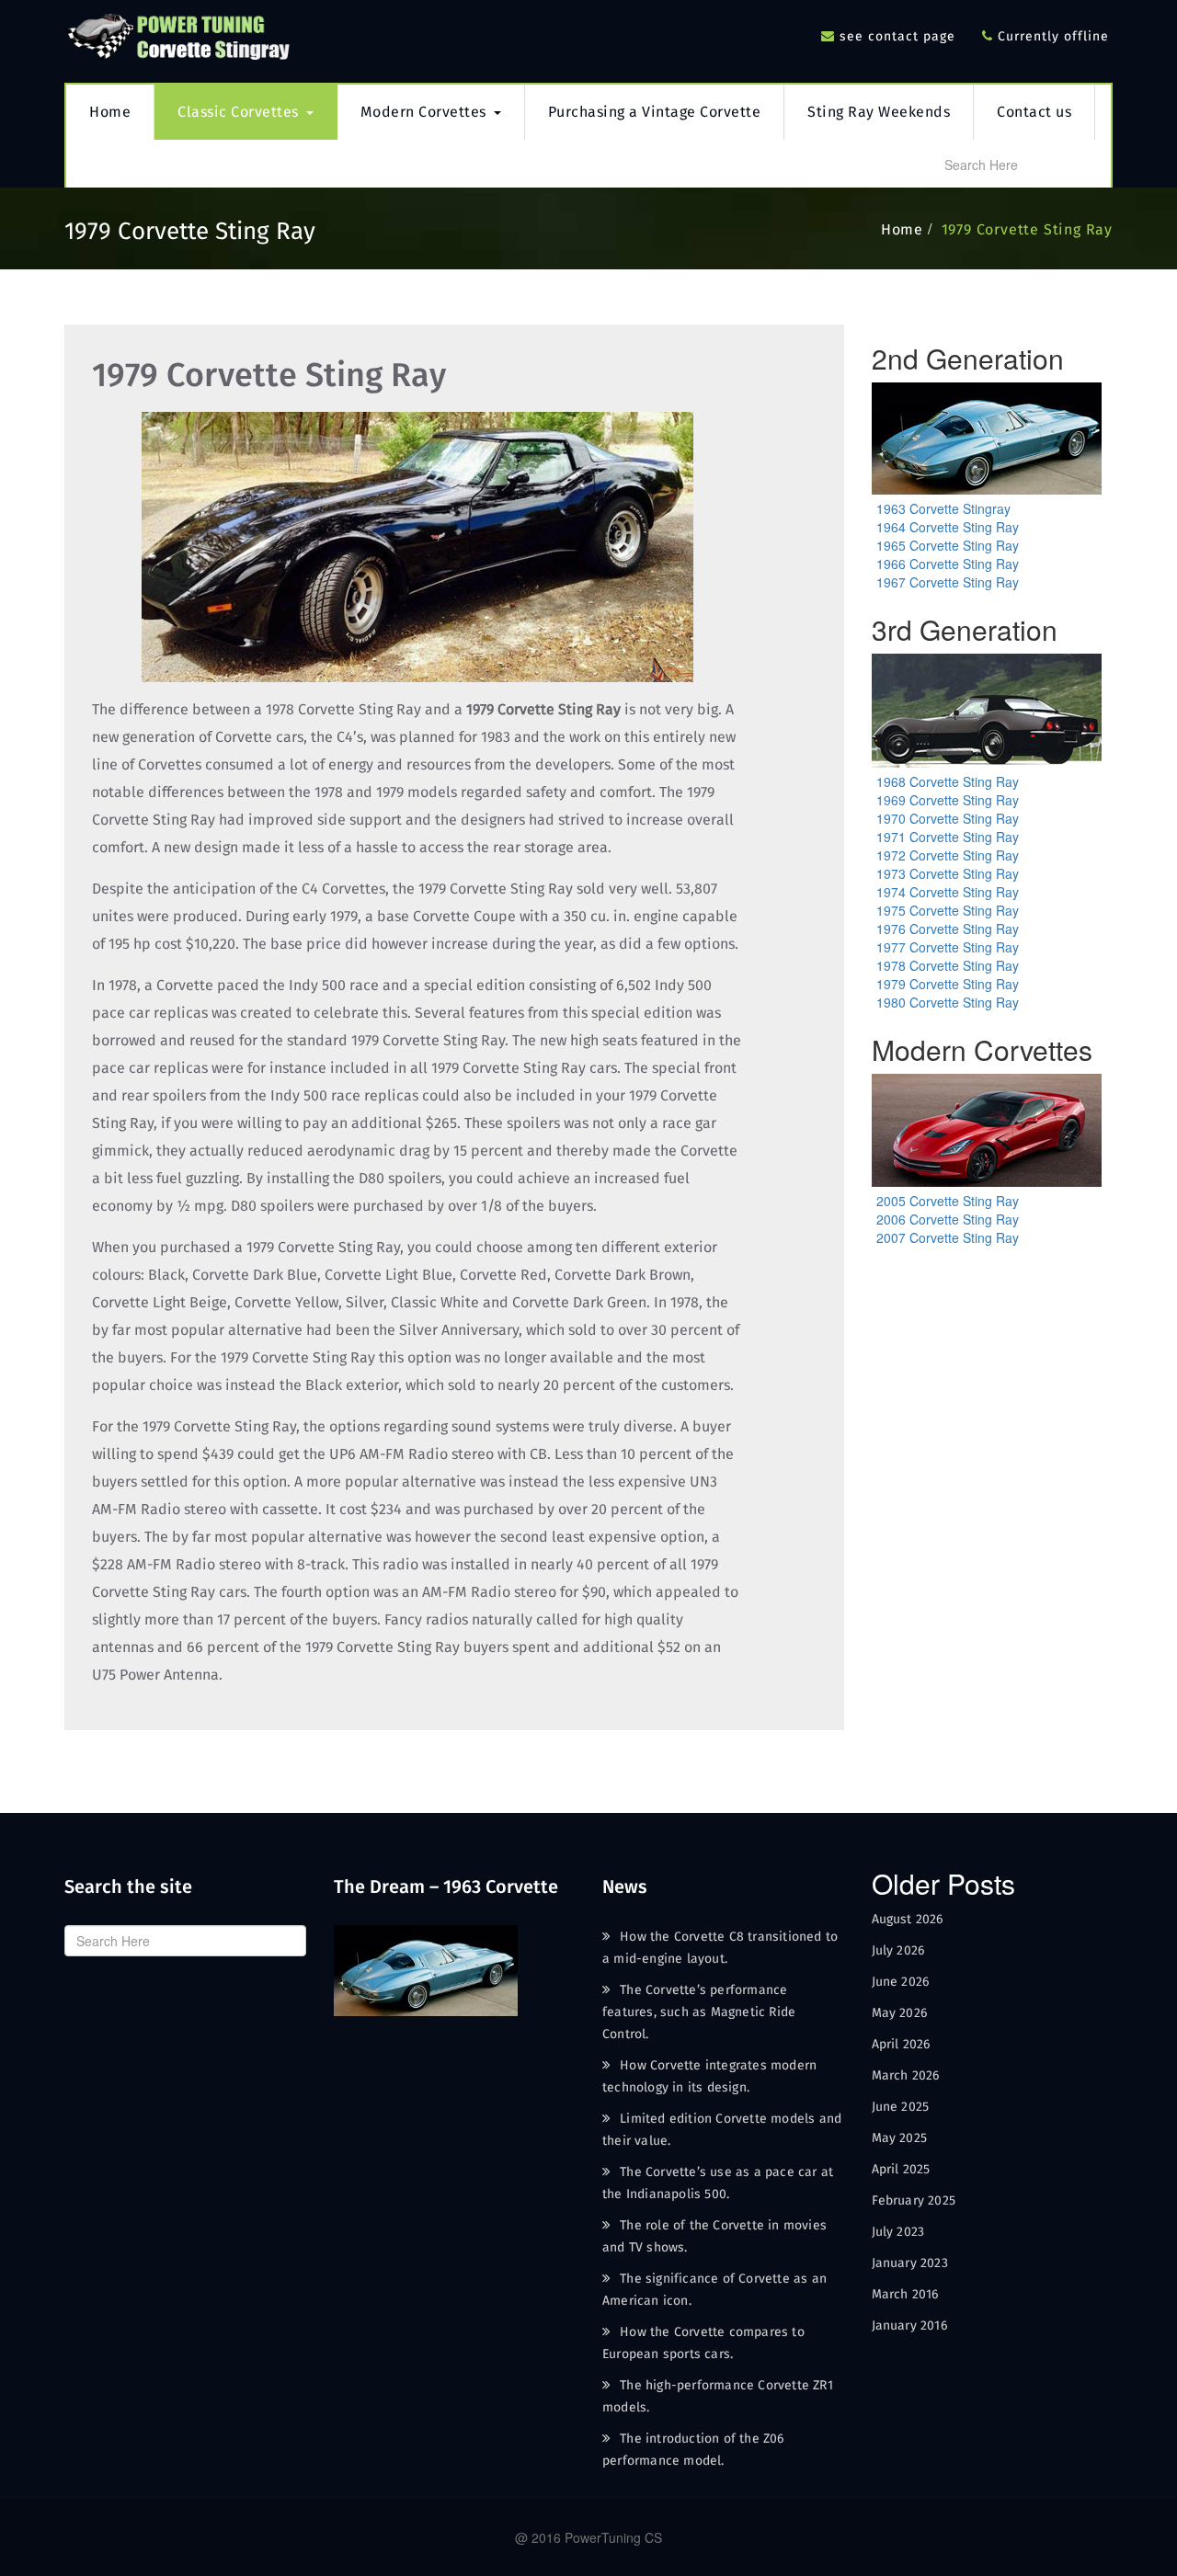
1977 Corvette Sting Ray (948, 947)
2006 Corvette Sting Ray (948, 1219)
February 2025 (914, 2201)
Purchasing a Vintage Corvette (655, 112)
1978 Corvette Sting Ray (948, 965)
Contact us (1034, 112)
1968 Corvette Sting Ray (948, 781)
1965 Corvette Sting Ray (948, 545)
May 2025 (900, 2138)
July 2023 (898, 2232)
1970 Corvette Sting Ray (948, 818)
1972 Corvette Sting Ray (948, 855)
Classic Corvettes (238, 112)
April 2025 (901, 2170)
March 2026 (906, 2076)
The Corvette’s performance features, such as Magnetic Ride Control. (699, 2012)
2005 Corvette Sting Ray (948, 1201)
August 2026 (908, 1920)
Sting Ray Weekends (879, 112)
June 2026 (901, 1982)
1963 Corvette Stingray (943, 508)
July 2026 (898, 1951)
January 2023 (910, 2263)
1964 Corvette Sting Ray (948, 527)
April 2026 (901, 2045)
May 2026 (900, 2013)
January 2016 (909, 2326)
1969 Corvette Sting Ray (948, 800)
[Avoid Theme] (179, 33)
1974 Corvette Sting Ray (948, 892)
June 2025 (901, 2107)
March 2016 (905, 2295)
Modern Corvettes (423, 112)
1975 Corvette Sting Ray (948, 910)
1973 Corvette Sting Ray (948, 873)
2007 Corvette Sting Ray (948, 1237)
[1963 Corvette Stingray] (426, 1968)
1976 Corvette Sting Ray (948, 929)
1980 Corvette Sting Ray (948, 1002)
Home (110, 112)
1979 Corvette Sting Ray (1027, 230)
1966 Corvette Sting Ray (948, 564)
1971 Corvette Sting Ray (948, 837)
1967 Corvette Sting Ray (948, 582)
